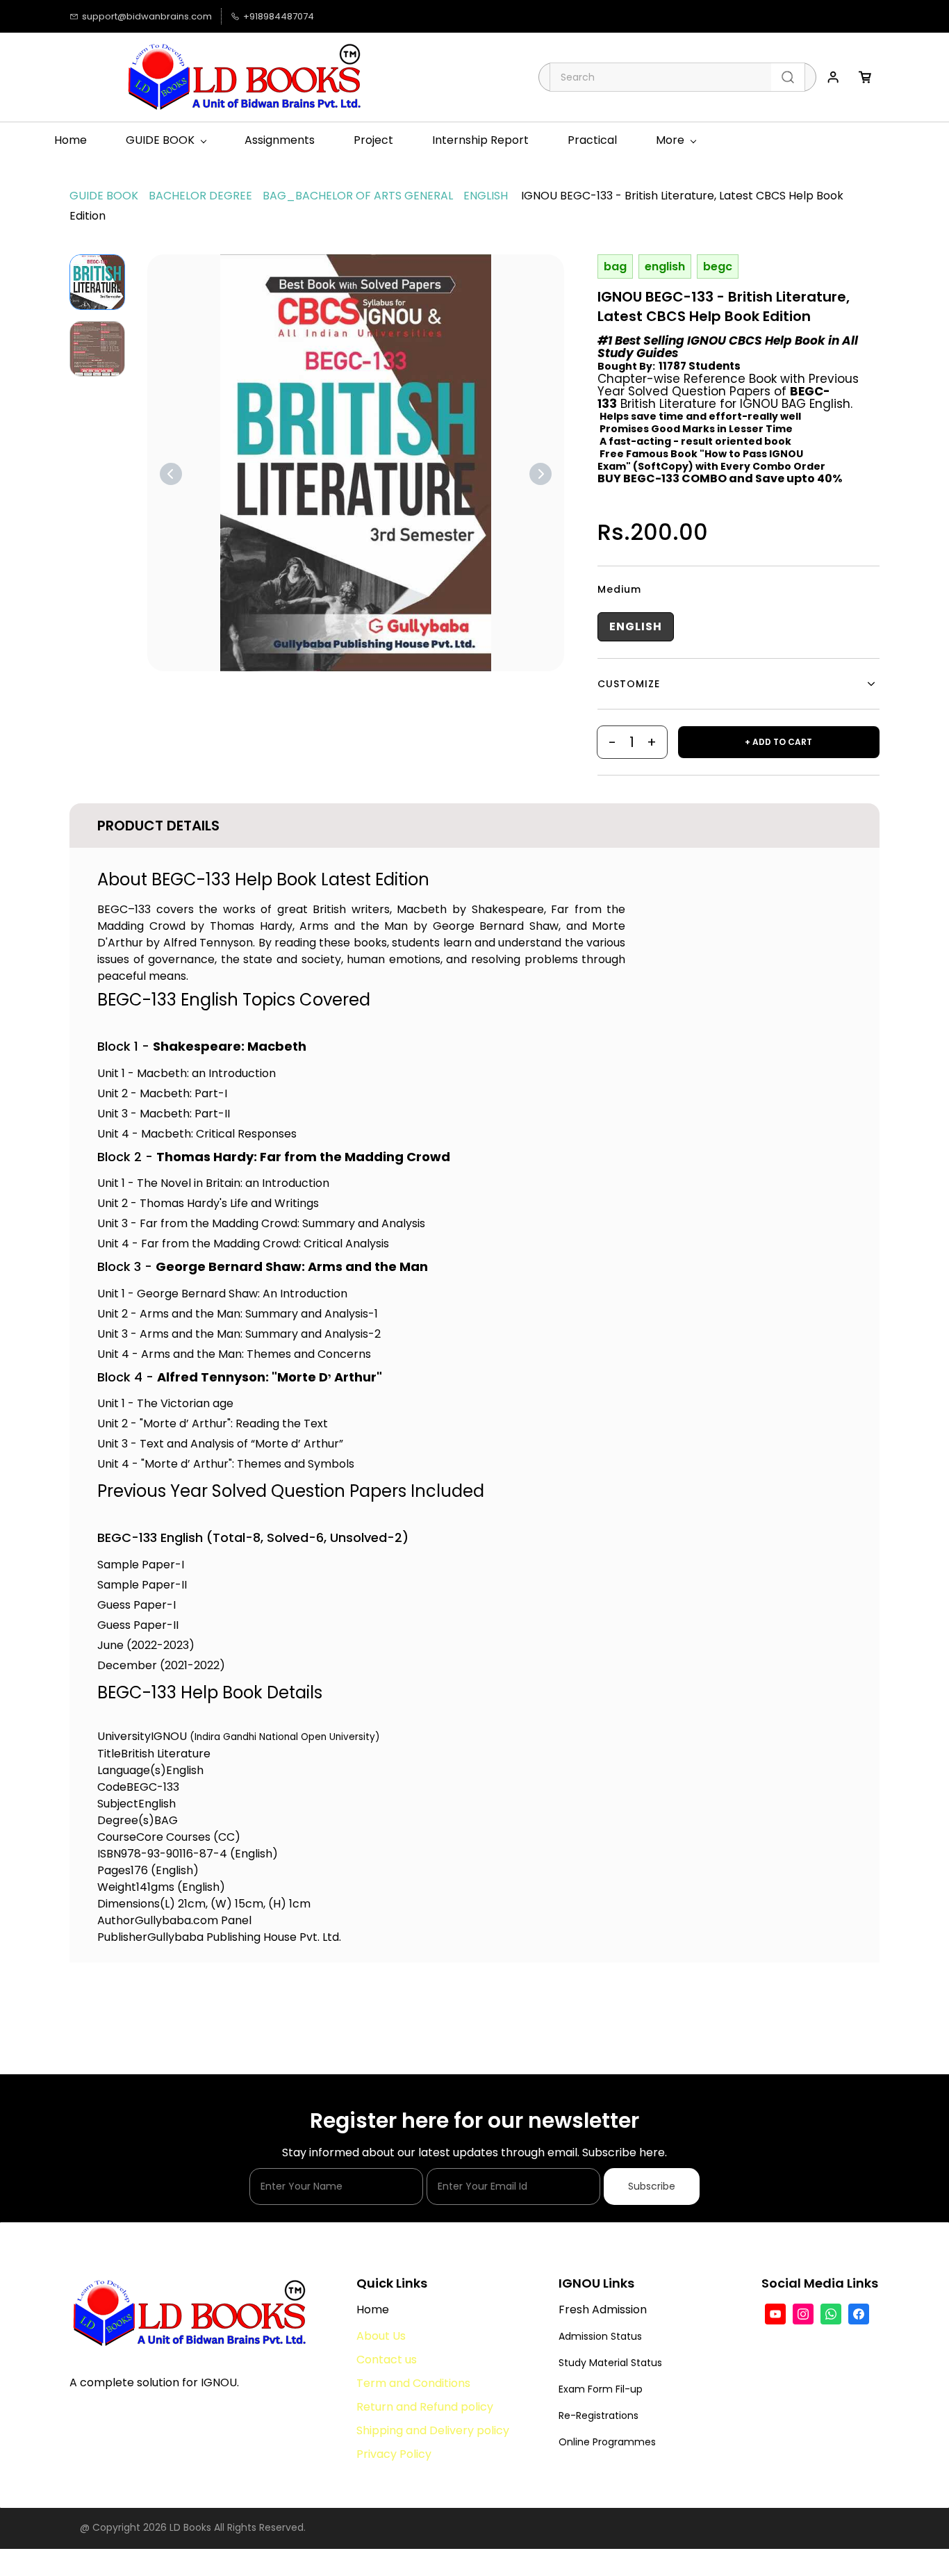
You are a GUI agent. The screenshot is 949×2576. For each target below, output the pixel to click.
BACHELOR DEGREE (200, 196)
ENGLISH (486, 196)
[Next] (540, 474)
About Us (382, 2336)
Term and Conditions (413, 2383)
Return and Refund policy (425, 2407)
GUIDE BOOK (104, 196)
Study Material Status (610, 2363)
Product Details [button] (158, 826)
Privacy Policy (394, 2454)
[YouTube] (775, 2314)
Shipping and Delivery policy (433, 2430)
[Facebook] (859, 2314)
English (636, 626)
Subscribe (652, 2186)
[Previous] (171, 474)
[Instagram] (803, 2314)
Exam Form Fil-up (601, 2389)
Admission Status (600, 2336)
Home (373, 2310)
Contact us (387, 2360)
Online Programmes (607, 2442)
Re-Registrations (599, 2415)
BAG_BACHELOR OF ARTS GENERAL (358, 196)
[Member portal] (833, 77)
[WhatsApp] (831, 2314)
